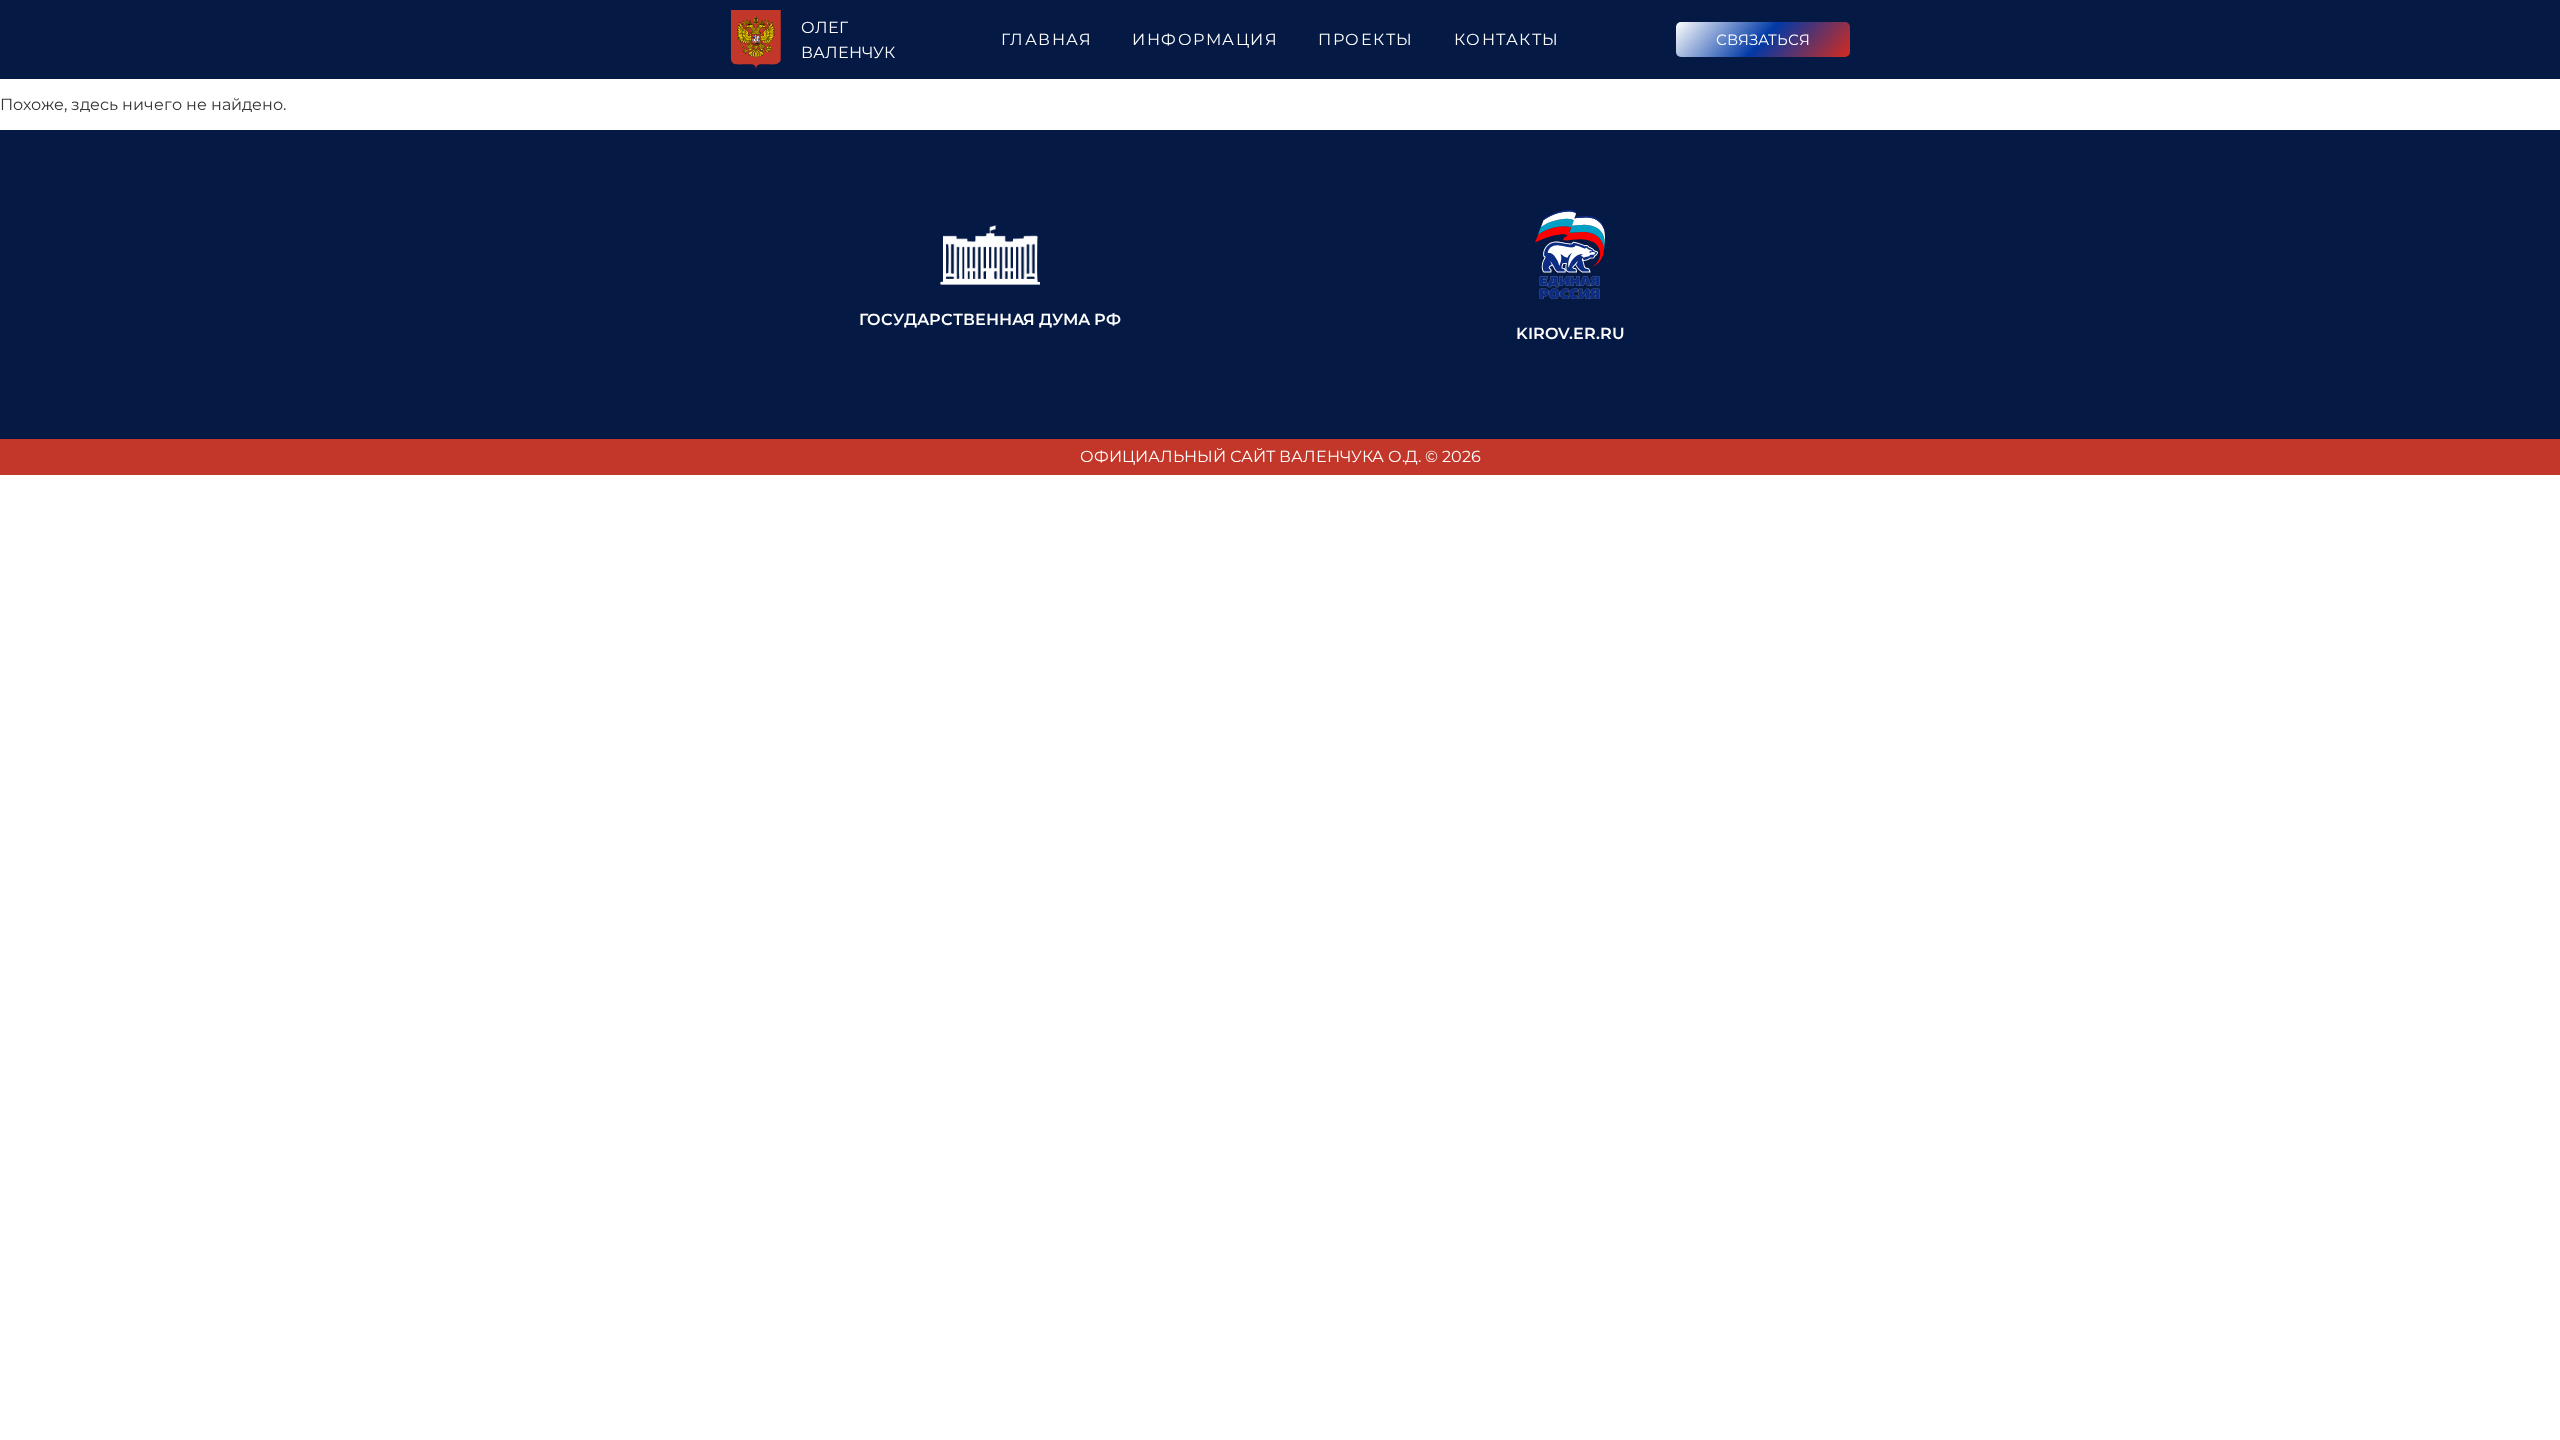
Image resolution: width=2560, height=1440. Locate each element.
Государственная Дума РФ (990, 319)
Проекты (1366, 39)
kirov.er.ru (1570, 333)
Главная (1047, 39)
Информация (1205, 39)
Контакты (1507, 39)
